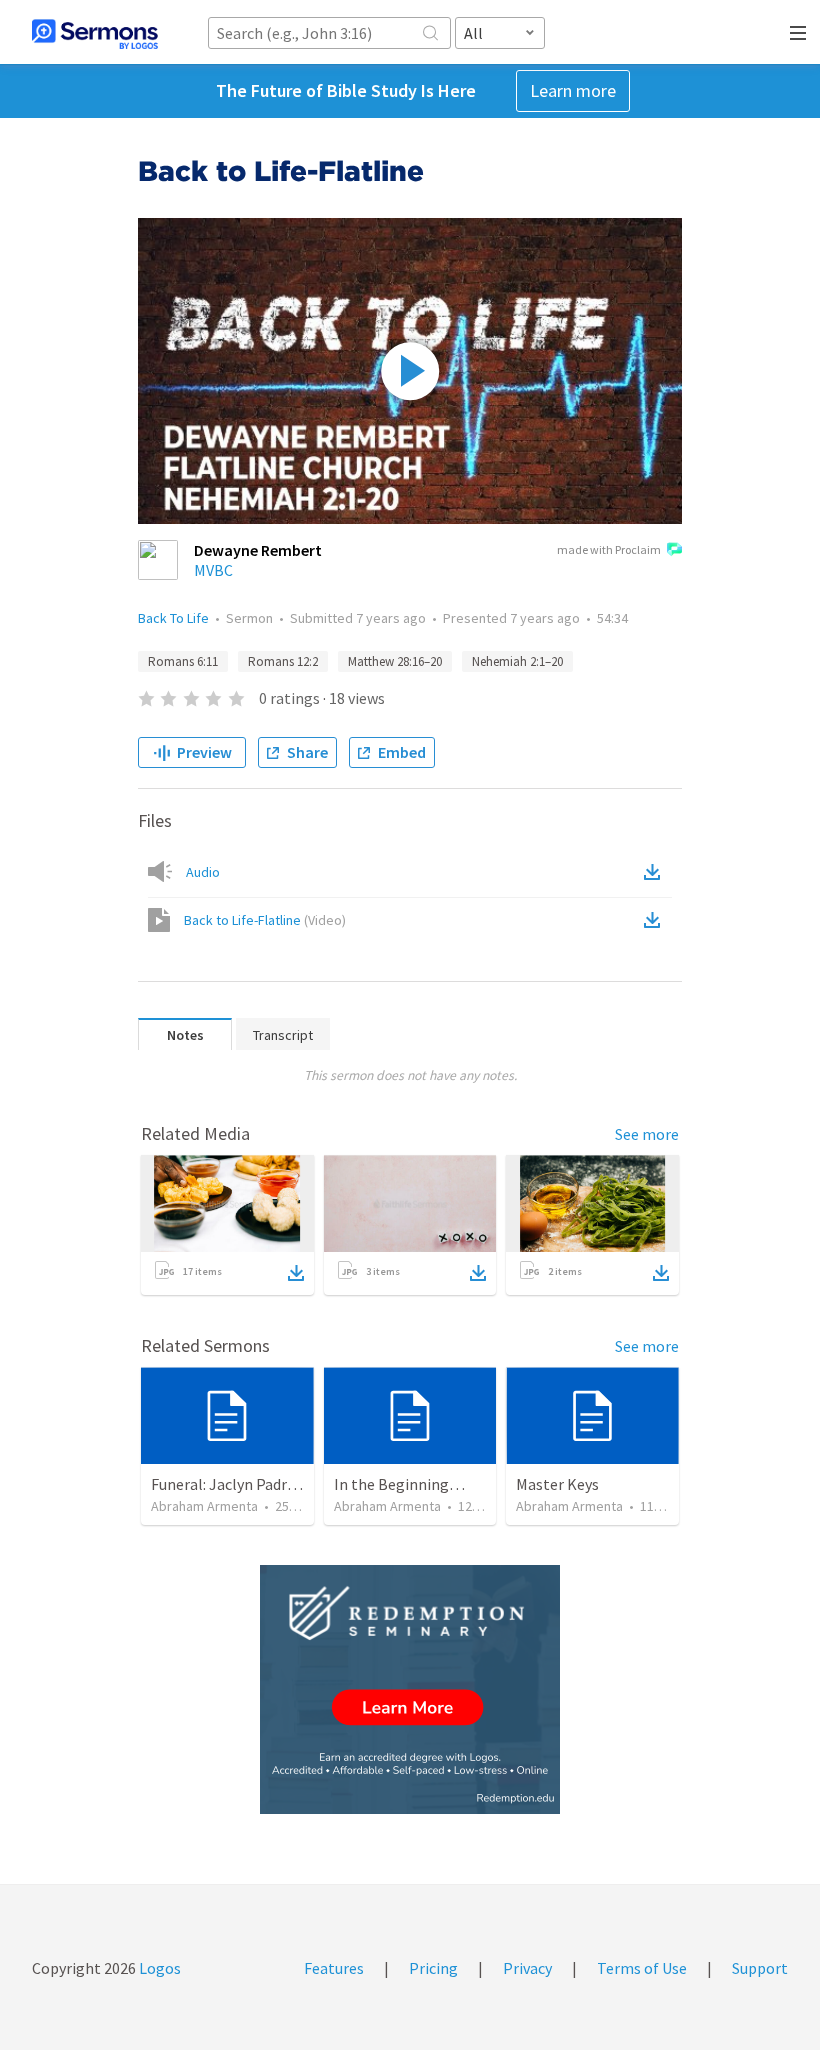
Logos (158, 1968)
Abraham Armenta (204, 1506)
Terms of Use (642, 1968)
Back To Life (173, 618)
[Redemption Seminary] (410, 1689)
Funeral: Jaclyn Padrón (228, 1484)
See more (647, 1134)
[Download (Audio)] (656, 872)
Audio (203, 872)
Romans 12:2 (283, 661)
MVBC (213, 570)
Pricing (433, 1968)
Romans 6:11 (183, 661)
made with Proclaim (609, 549)
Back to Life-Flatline (265, 920)
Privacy (527, 1968)
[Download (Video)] (656, 920)
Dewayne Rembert (258, 550)
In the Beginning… (399, 1484)
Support (760, 1968)
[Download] (296, 1273)
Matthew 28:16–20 (395, 661)
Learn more (573, 90)
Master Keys (557, 1484)
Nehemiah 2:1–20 (517, 661)
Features (334, 1968)
